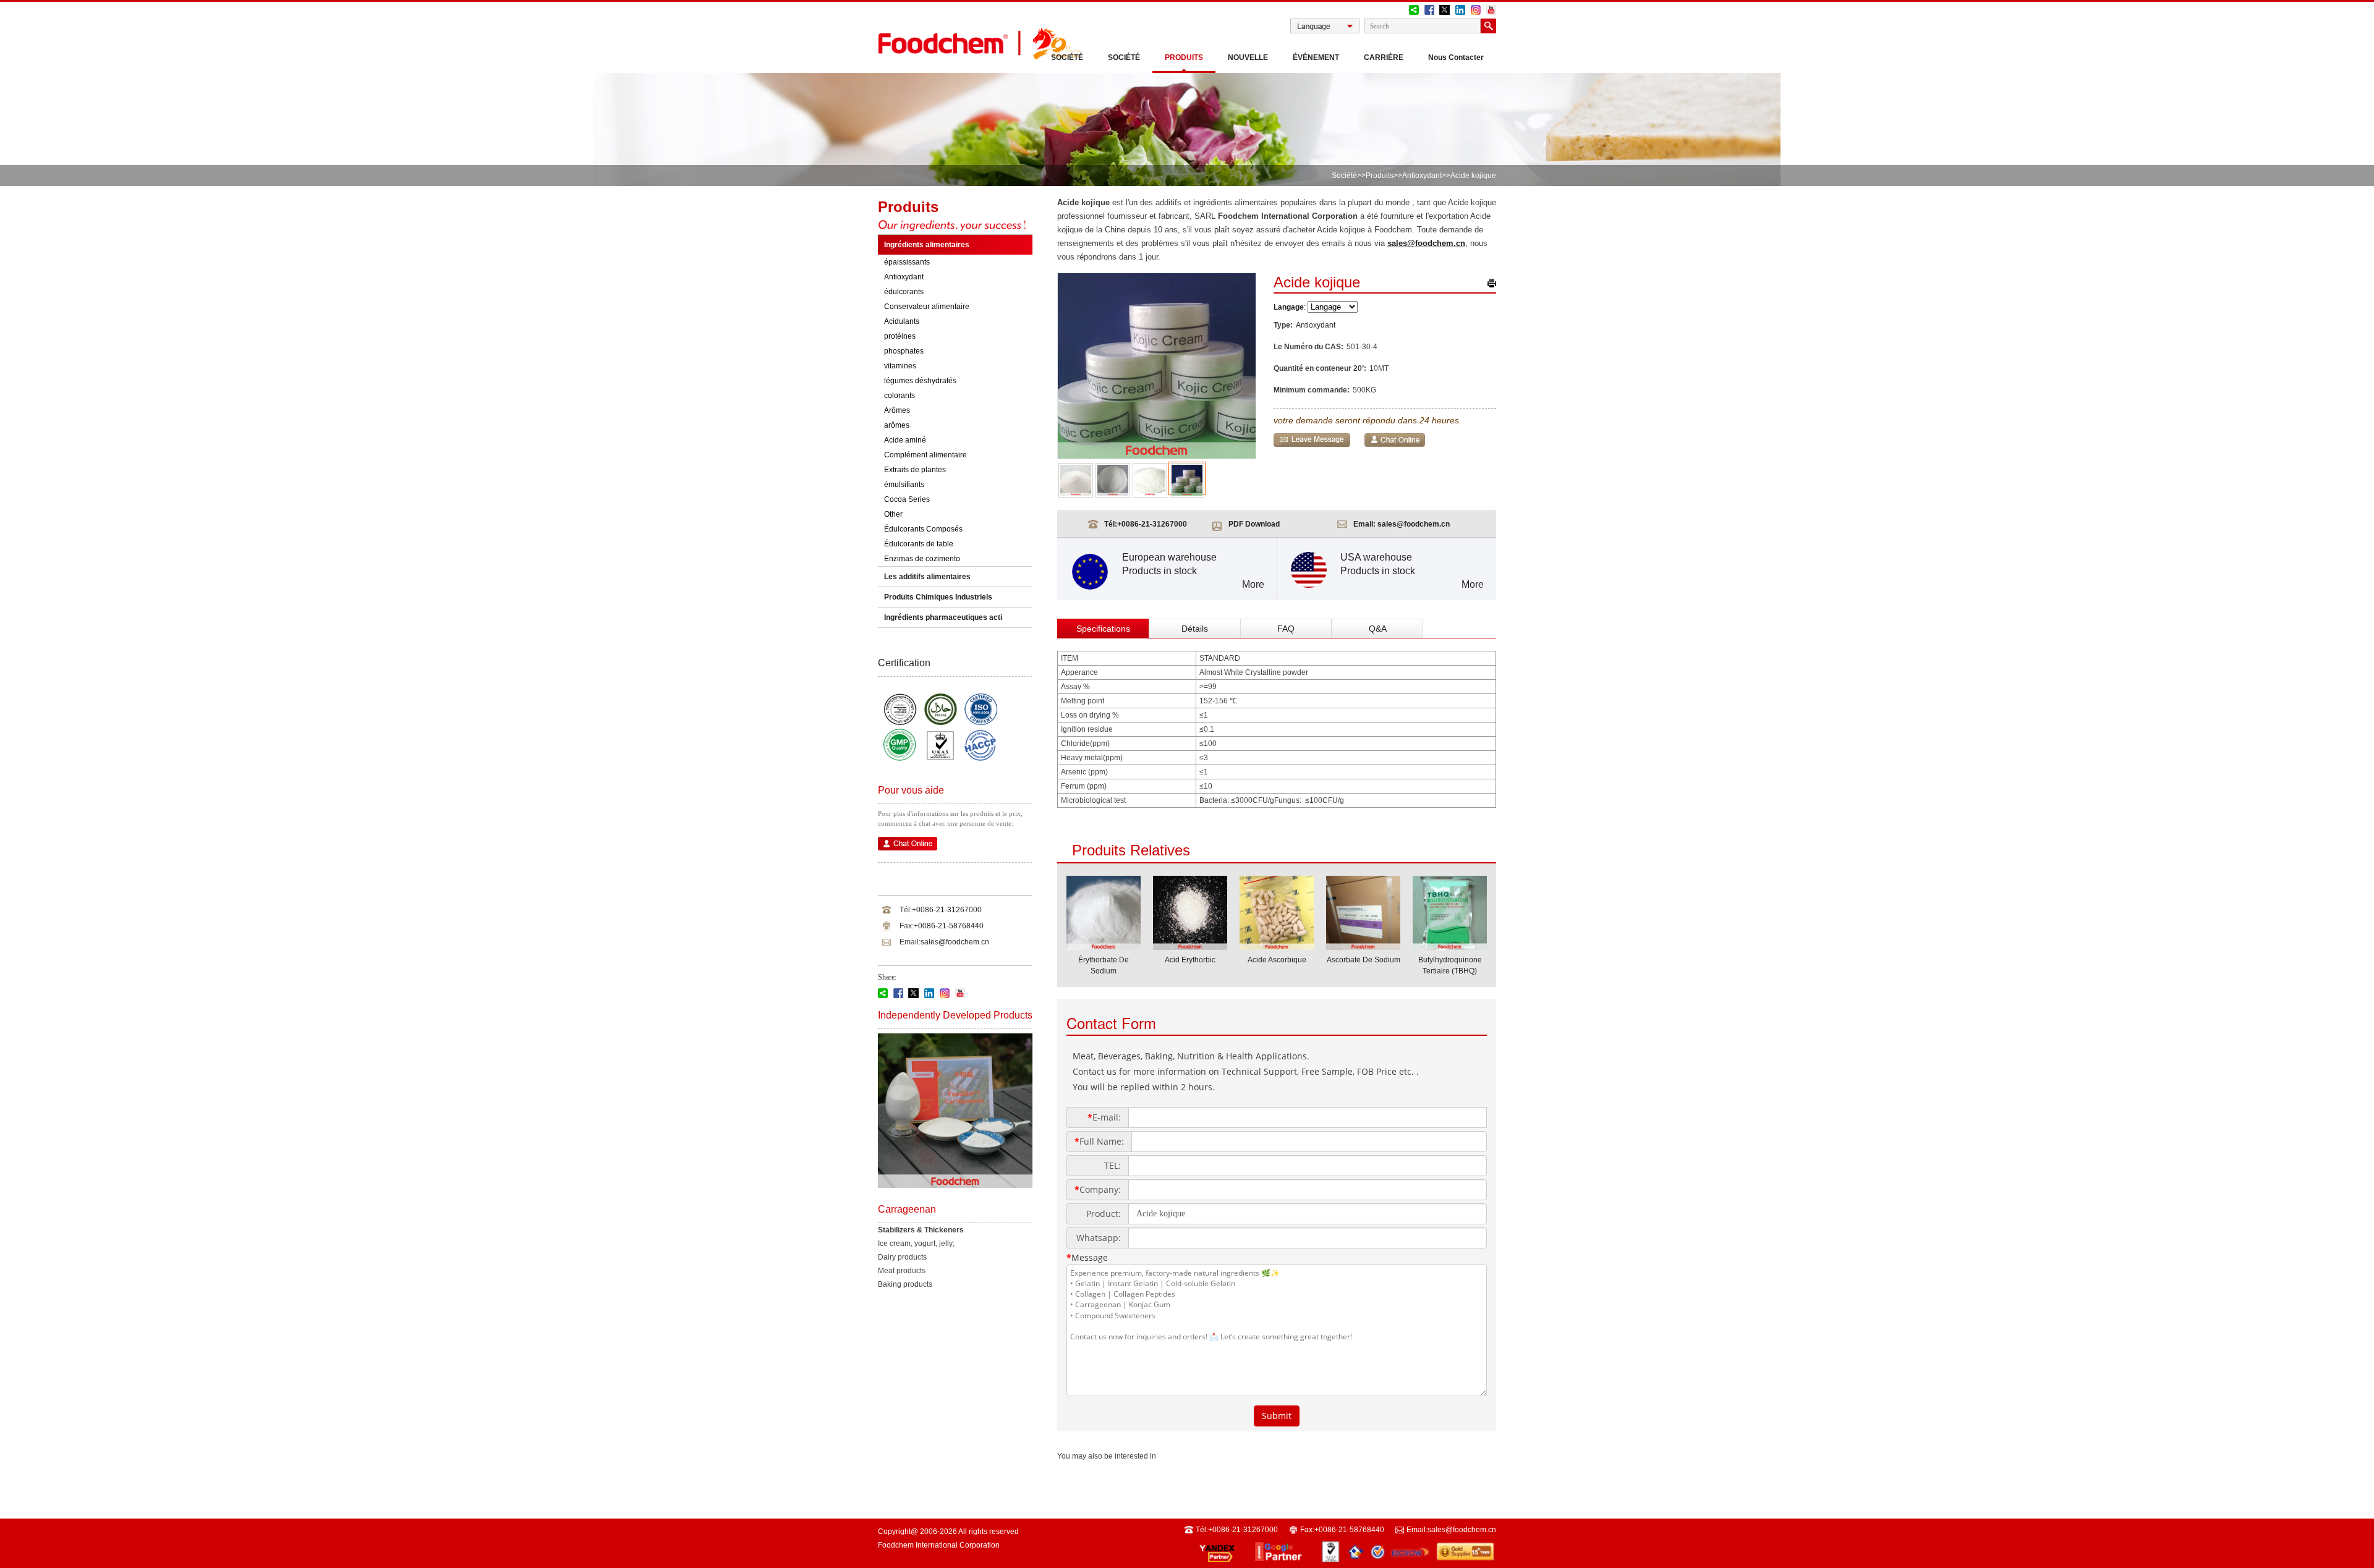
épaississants (907, 262)
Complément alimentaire (925, 455)
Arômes (897, 410)
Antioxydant (1422, 176)
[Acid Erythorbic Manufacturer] (1190, 946)
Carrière (1384, 57)
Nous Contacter (1456, 57)
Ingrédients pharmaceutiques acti (943, 617)
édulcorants (904, 292)
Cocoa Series (907, 499)
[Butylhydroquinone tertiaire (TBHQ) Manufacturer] (1450, 946)
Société (1067, 57)
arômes (897, 425)
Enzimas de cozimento (922, 559)
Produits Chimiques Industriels (938, 597)
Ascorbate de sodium (1364, 960)
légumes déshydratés (920, 381)
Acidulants (902, 321)
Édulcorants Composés (923, 529)
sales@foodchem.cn (955, 942)
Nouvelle (1248, 57)
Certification (904, 663)
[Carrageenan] (955, 1185)
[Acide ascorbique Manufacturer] (1277, 946)
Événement (1316, 57)
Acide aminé (905, 440)
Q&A (1378, 629)
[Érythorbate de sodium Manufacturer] (1104, 946)
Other (893, 514)
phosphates (904, 351)
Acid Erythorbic (1190, 960)
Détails (1195, 629)
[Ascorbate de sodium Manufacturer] (1363, 946)
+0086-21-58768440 (949, 926)
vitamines (900, 366)
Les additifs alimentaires (927, 577)
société (1124, 57)
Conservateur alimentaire (927, 307)
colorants (900, 396)
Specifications (1103, 629)
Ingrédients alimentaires (927, 245)
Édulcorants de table (919, 544)
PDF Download (1254, 524)
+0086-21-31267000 (947, 910)
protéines (900, 336)
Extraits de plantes (915, 470)
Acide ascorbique (1277, 960)
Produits (1184, 57)
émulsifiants (904, 485)
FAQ (1286, 629)
